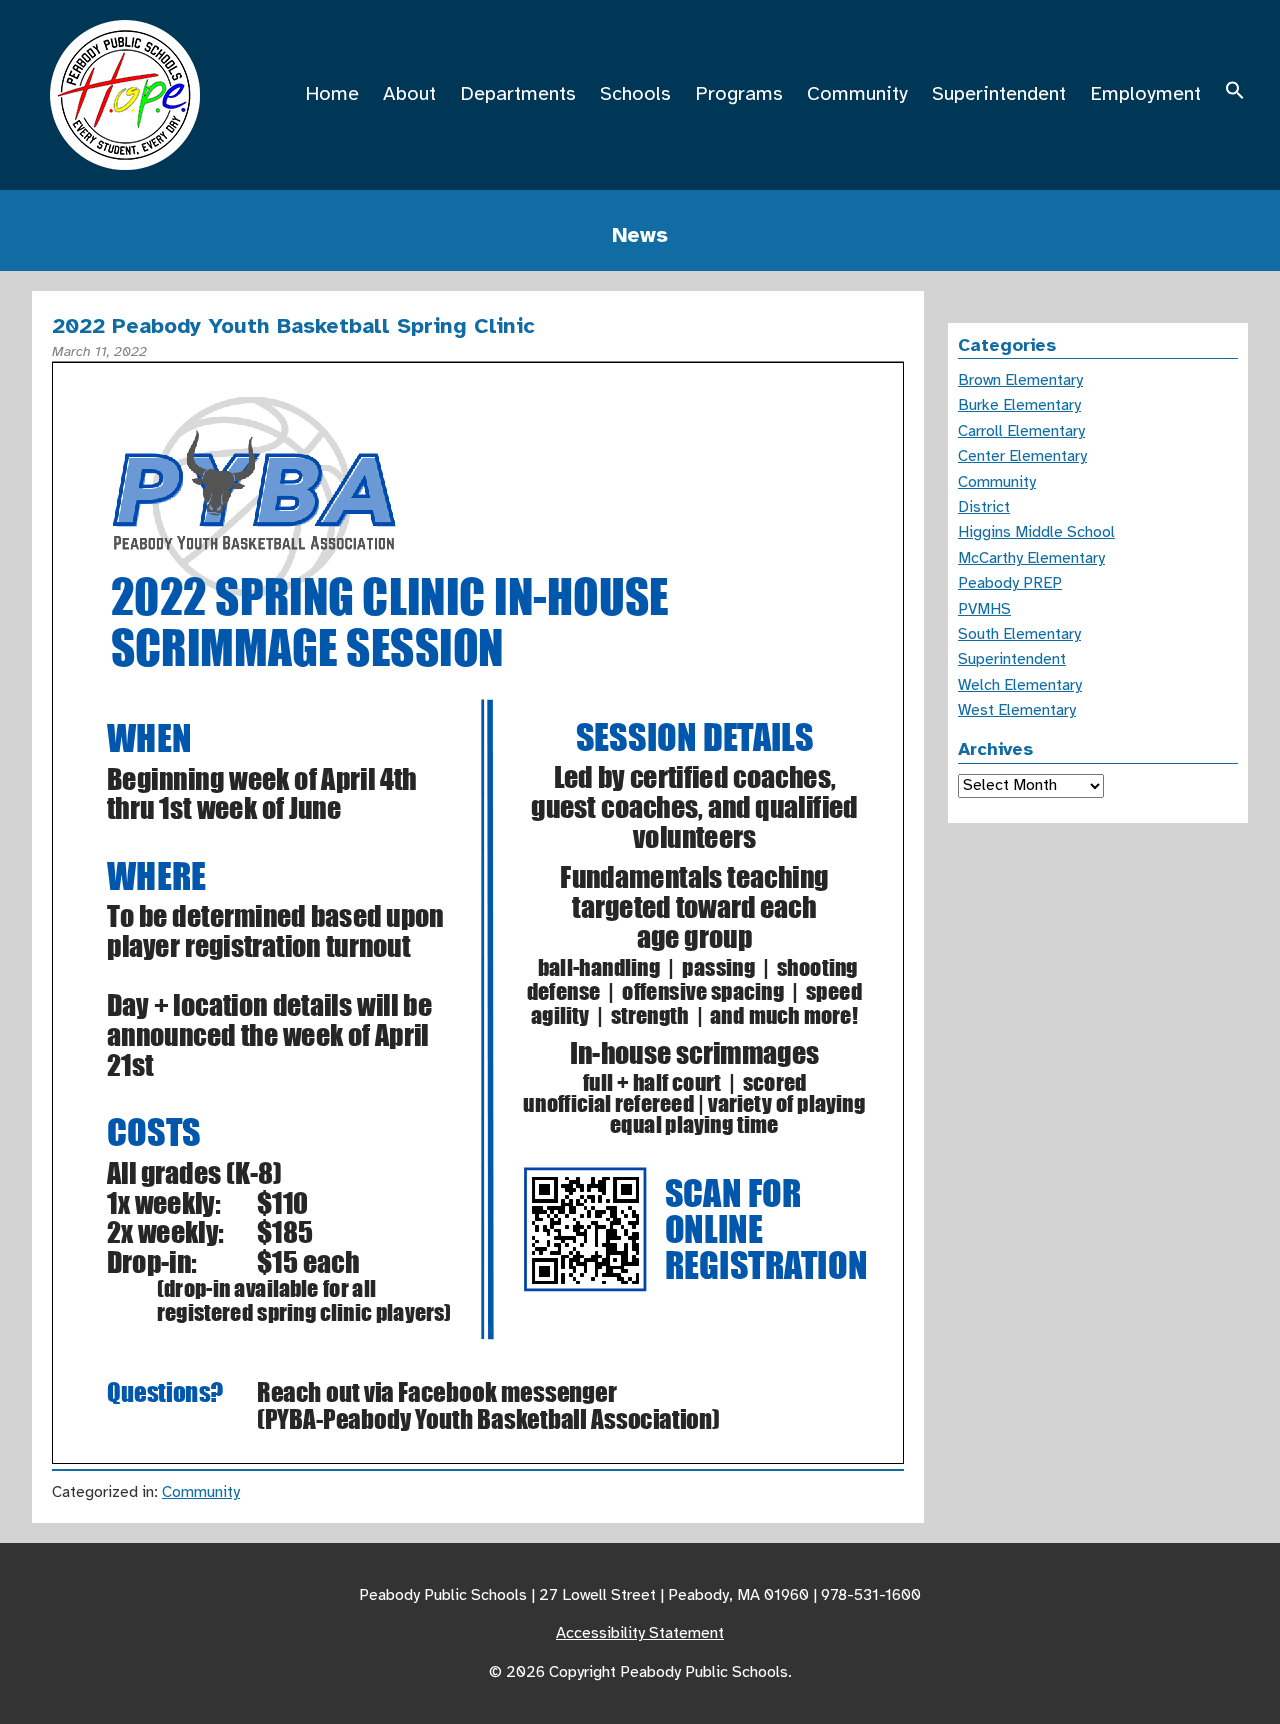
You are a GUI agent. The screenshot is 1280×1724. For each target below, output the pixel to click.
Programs (739, 93)
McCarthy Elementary (1031, 558)
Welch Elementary (1020, 685)
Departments (518, 93)
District (984, 507)
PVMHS (984, 609)
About (409, 93)
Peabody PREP (1010, 583)
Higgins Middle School (1036, 532)
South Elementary (1019, 634)
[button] (1235, 93)
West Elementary (1017, 710)
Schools (635, 93)
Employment (1145, 93)
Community (857, 93)
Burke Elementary (1019, 405)
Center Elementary (1022, 456)
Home (332, 93)
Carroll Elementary (1021, 431)
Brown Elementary (1020, 380)
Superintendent (999, 93)
